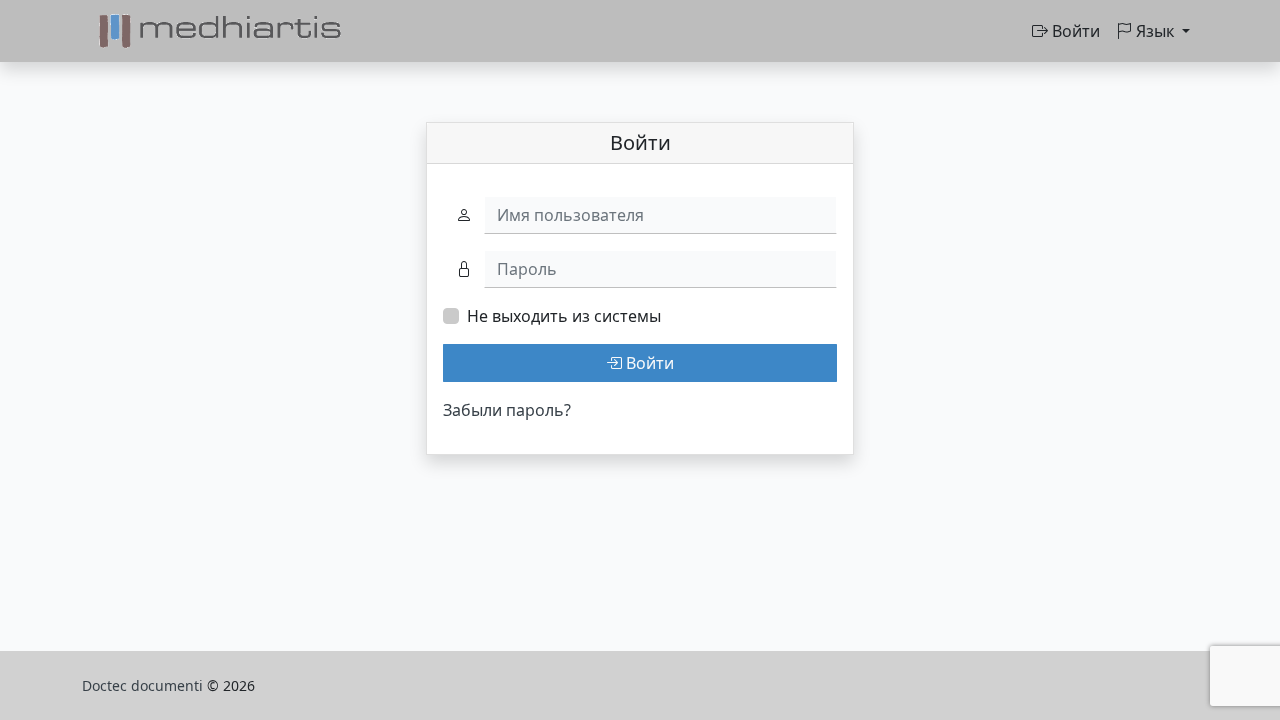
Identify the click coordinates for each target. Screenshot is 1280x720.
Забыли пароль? (507, 410)
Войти (1074, 31)
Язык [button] (1155, 31)
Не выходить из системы (564, 316)
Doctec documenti (144, 685)
